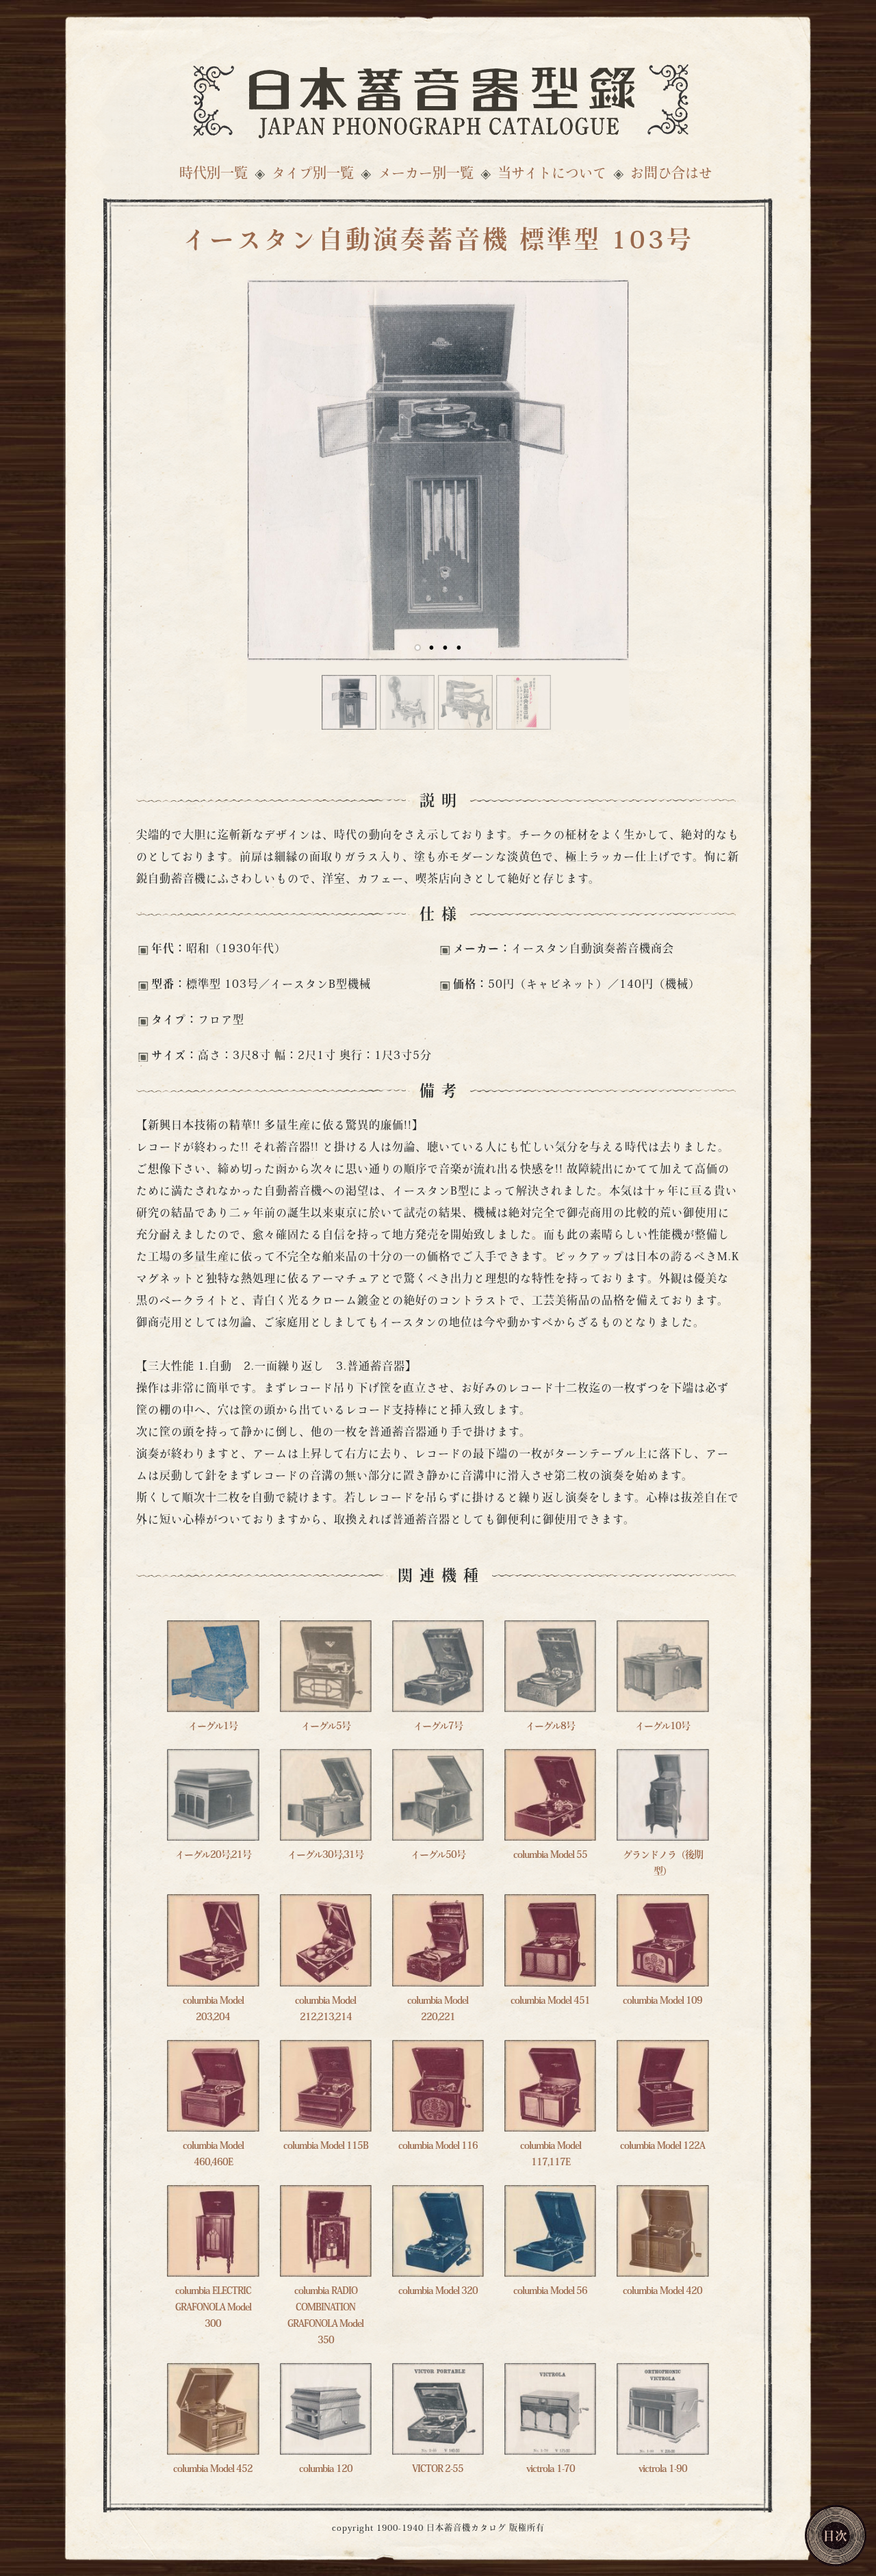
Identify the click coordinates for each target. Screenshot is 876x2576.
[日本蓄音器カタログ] (438, 98)
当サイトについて (552, 175)
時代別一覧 (214, 175)
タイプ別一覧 (313, 175)
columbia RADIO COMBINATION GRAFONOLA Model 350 (325, 2316)
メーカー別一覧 (426, 175)
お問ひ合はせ (671, 175)
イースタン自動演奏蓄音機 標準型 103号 (438, 242)
